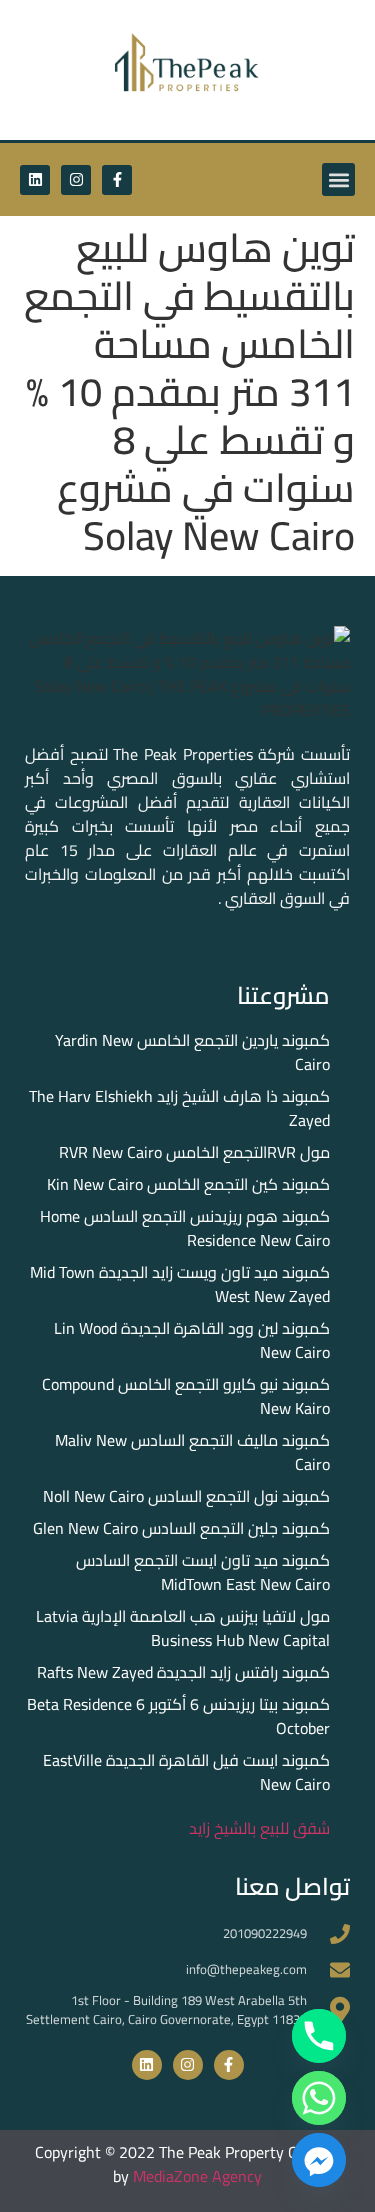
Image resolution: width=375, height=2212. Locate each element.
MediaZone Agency (197, 2176)
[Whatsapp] (319, 2098)
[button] (338, 179)
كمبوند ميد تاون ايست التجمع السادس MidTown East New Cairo (203, 1572)
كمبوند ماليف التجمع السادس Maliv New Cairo (192, 1452)
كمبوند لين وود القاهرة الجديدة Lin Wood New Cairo (192, 1340)
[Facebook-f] (117, 180)
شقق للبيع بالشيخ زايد (259, 1828)
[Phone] (319, 2036)
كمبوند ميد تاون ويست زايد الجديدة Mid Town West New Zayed (180, 1284)
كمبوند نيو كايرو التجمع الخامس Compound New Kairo (186, 1396)
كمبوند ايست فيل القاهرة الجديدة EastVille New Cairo (186, 1772)
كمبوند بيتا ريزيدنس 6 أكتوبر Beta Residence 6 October (178, 1716)
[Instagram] (76, 180)
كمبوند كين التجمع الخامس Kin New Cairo (188, 1184)
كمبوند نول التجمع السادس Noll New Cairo (186, 1496)
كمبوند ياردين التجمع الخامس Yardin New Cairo (192, 1052)
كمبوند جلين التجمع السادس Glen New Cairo (181, 1528)
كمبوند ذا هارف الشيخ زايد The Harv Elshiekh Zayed (179, 1108)
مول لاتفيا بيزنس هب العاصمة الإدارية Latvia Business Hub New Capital (183, 1628)
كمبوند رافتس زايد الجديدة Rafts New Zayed (183, 1672)
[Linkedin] (35, 180)
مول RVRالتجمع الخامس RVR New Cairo (194, 1152)
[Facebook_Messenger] (319, 2160)
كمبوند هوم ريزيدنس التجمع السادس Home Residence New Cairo (185, 1228)
